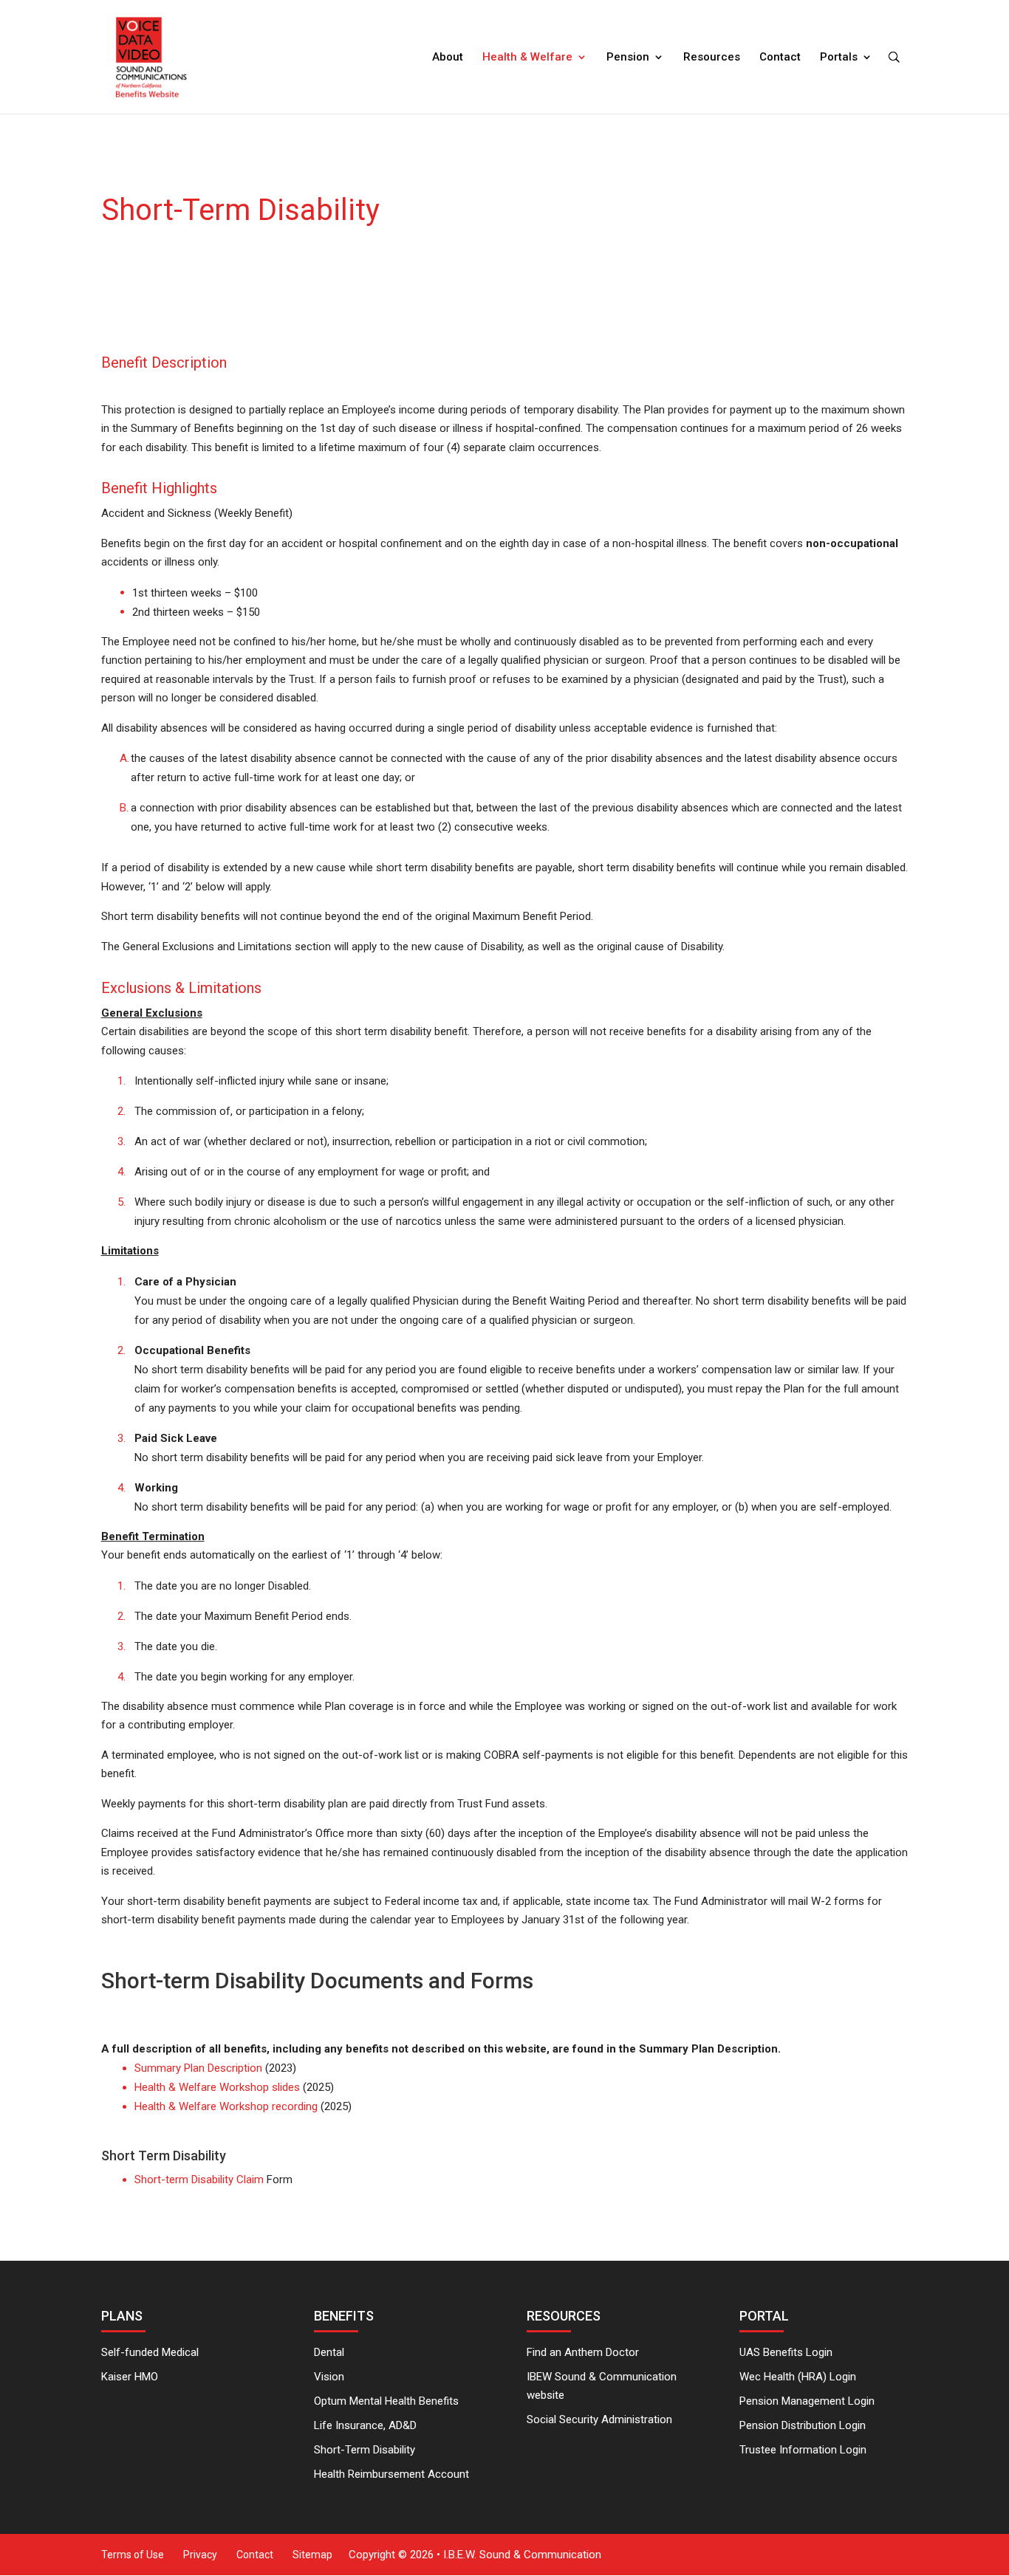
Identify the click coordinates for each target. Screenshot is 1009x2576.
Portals (839, 58)
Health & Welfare (527, 58)
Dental (329, 2352)
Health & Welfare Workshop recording (226, 2106)
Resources (712, 58)
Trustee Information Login (803, 2450)
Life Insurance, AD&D (365, 2425)
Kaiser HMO (130, 2377)
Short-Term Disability (365, 2450)
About (448, 58)
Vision (329, 2377)
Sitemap (312, 2555)
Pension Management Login (807, 2401)
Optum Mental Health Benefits (386, 2401)
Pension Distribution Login (803, 2425)
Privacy (200, 2555)
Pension (628, 58)
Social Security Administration (599, 2419)
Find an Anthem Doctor (583, 2352)
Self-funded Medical (150, 2352)
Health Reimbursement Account (391, 2474)
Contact (780, 58)
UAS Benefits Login (786, 2352)
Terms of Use (133, 2555)
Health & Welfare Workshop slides (217, 2087)
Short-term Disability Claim (199, 2180)
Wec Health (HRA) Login (798, 2377)
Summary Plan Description (198, 2068)
